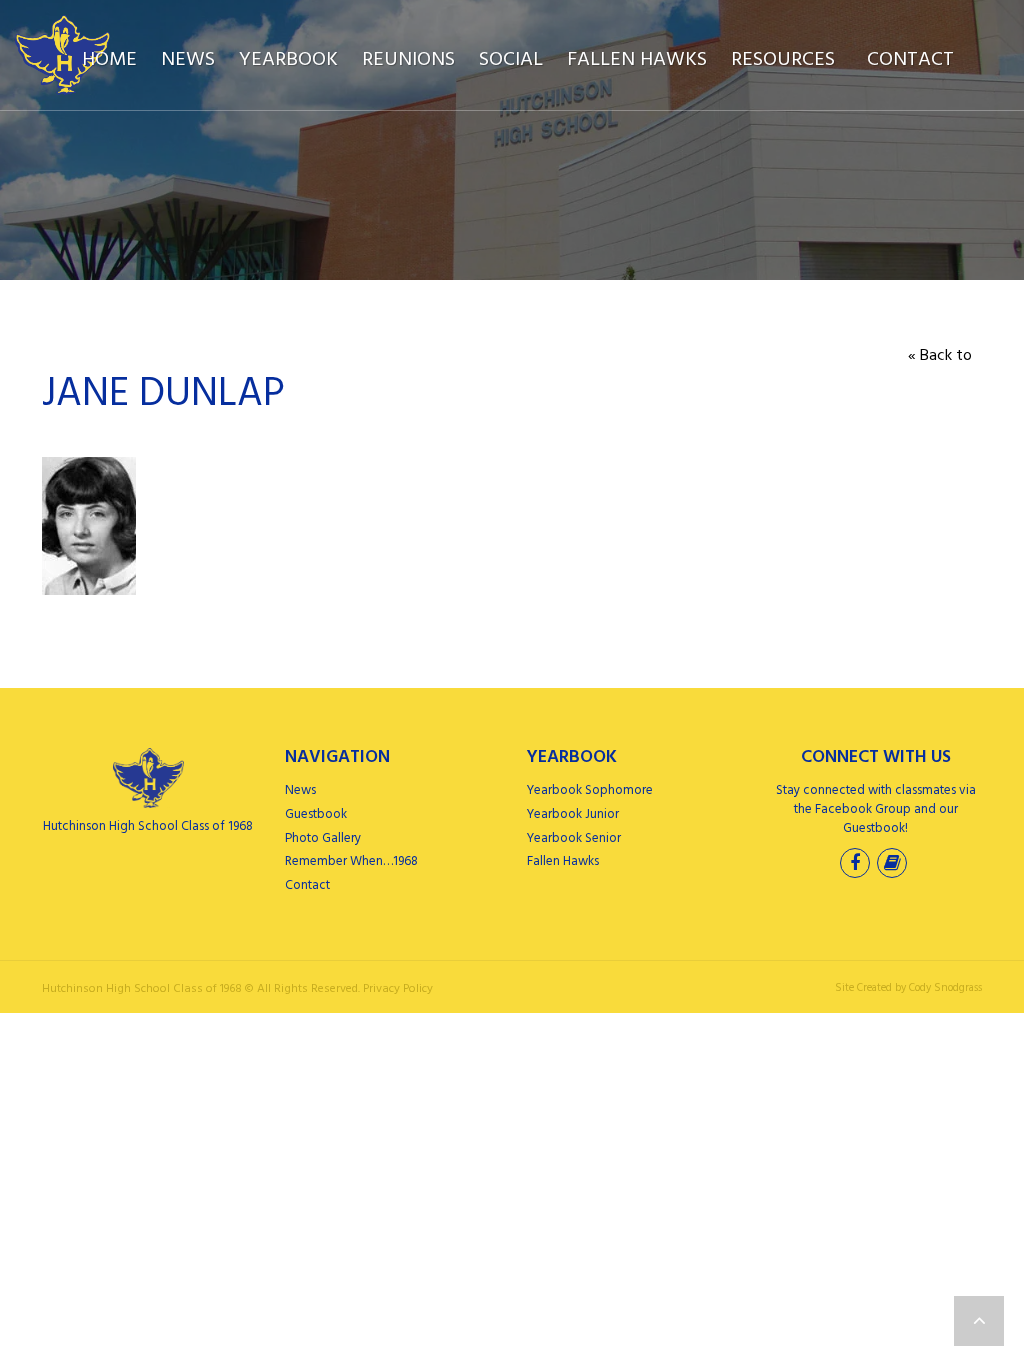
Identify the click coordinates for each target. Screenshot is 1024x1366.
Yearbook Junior (573, 814)
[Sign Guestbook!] (894, 865)
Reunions (408, 60)
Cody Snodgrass (945, 988)
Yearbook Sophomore (590, 790)
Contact (910, 60)
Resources (783, 60)
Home (109, 60)
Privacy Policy (398, 989)
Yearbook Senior (574, 838)
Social (511, 60)
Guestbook (316, 814)
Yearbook (288, 60)
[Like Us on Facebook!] (857, 865)
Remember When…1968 (351, 861)
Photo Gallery (323, 838)
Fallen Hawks (637, 60)
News (188, 60)
